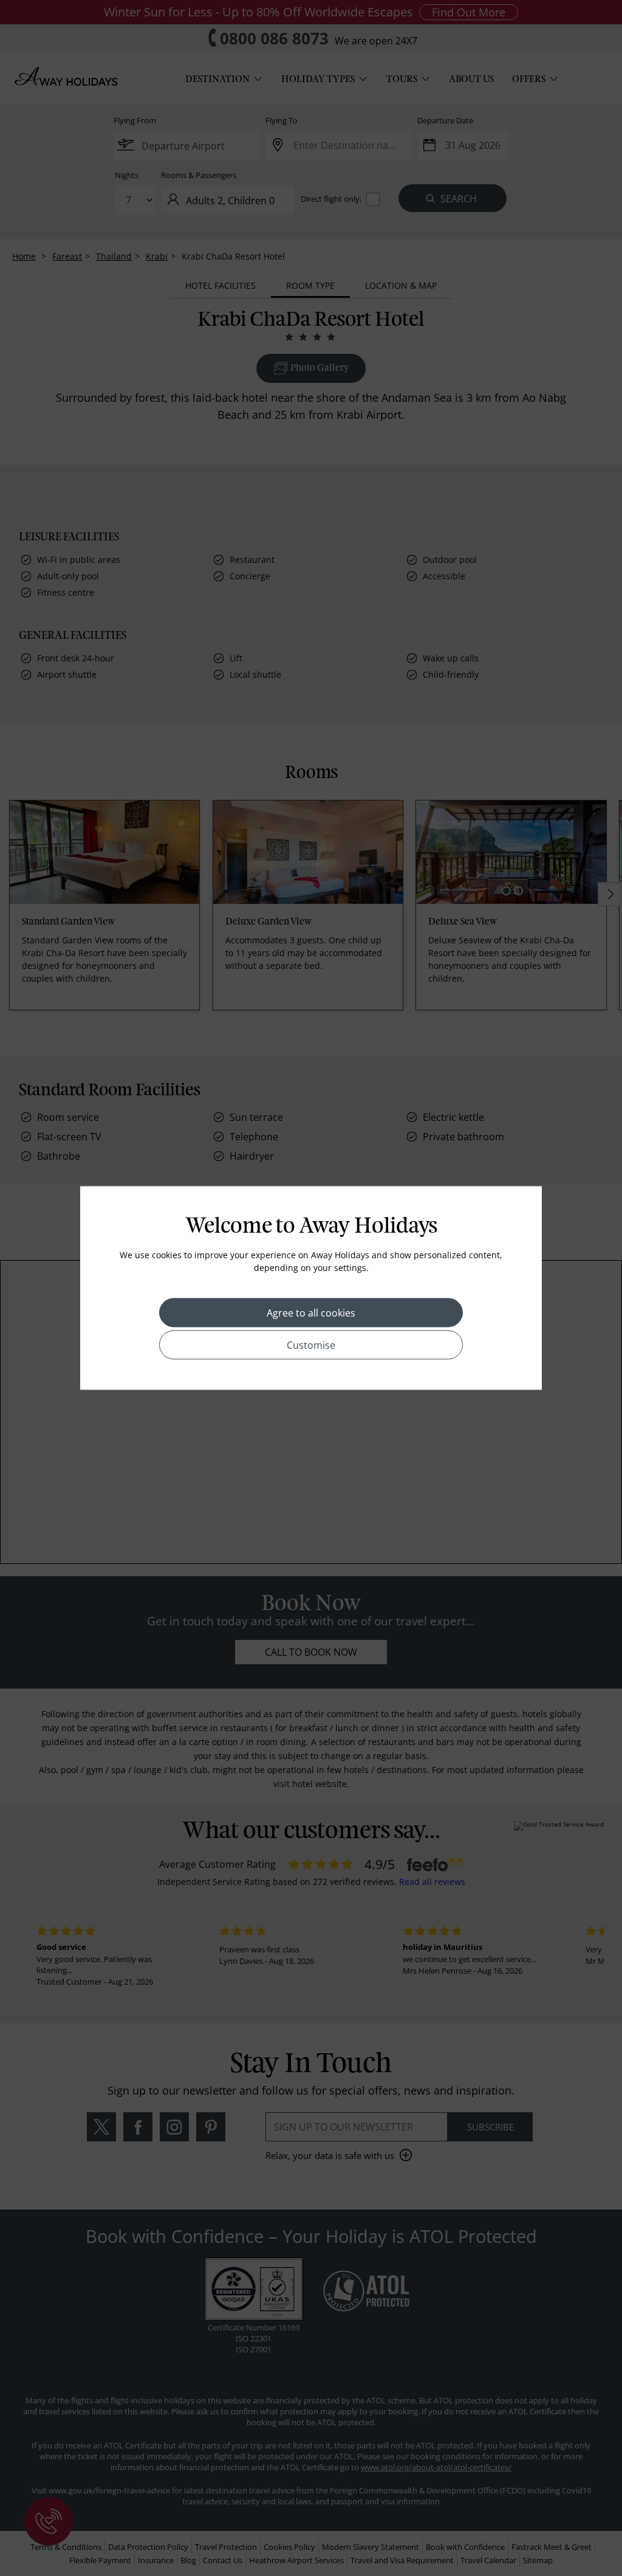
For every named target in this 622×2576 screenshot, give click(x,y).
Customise (311, 1345)
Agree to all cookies (311, 1313)
